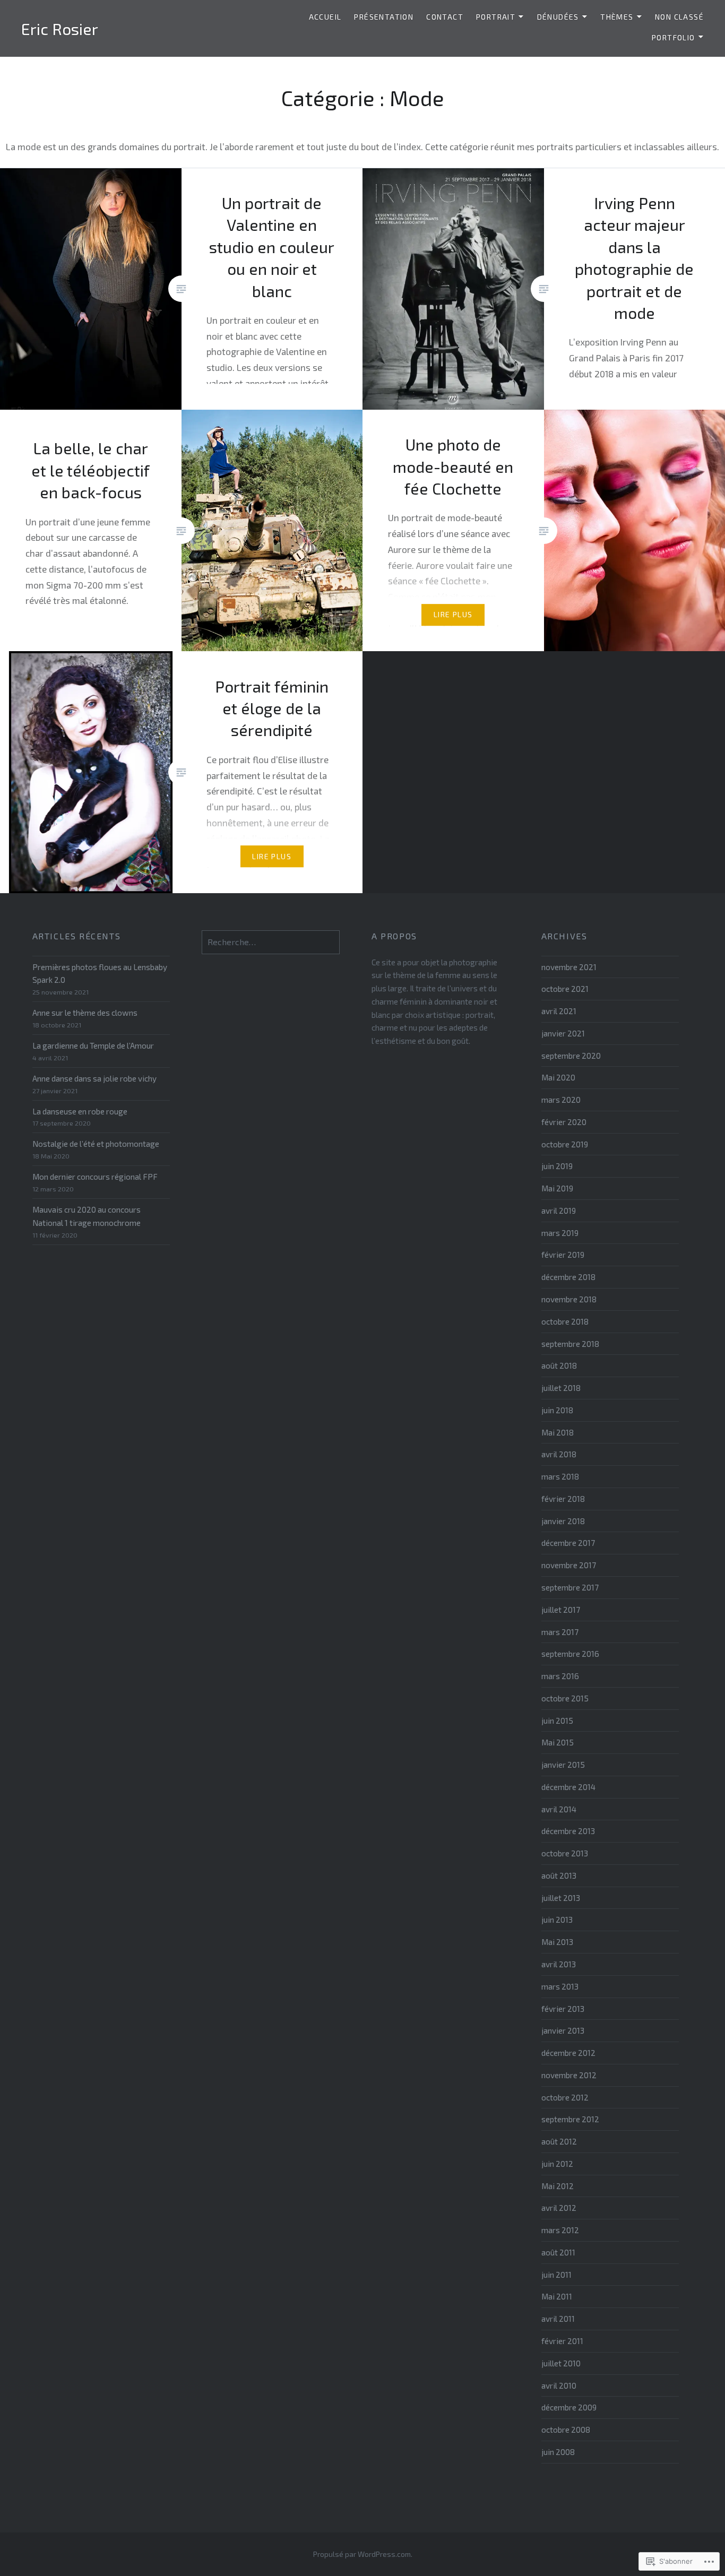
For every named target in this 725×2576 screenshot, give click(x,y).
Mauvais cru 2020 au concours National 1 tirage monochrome (87, 1216)
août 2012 (559, 2141)
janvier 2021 (563, 1033)
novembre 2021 (569, 967)
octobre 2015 (565, 1698)
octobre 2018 (565, 1321)
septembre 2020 (571, 1056)
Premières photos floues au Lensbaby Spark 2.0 (100, 974)
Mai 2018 (558, 1432)
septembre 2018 (570, 1344)
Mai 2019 (557, 1188)
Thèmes (617, 17)
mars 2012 (560, 2230)
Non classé (679, 17)
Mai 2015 (558, 1742)
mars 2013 (560, 1986)
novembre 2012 (569, 2075)
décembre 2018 (568, 1277)
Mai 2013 (557, 1942)
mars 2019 (560, 1233)
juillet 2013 (561, 1898)
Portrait (496, 17)
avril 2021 (559, 1011)
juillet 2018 (561, 1388)
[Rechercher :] (271, 942)
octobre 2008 (566, 2430)
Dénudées (558, 17)
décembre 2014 (568, 1787)
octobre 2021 (565, 989)
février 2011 (562, 2341)
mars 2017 (560, 1632)
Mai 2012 (558, 2186)
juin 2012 (557, 2164)
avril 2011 (558, 2319)
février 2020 (564, 1122)
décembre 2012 (568, 2053)
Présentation (384, 17)
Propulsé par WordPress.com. (363, 2554)
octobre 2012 (565, 2097)
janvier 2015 (563, 1765)
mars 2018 (560, 1476)
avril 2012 (559, 2208)
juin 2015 (557, 1721)
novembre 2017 (569, 1565)
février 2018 (563, 1499)
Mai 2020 (558, 1077)
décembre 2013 (568, 1831)
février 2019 (563, 1255)
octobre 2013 (565, 1853)
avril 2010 (559, 2385)
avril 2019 (559, 1211)
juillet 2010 (561, 2363)
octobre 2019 (565, 1144)
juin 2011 (556, 2275)
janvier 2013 (563, 2030)
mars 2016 (560, 1676)
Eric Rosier (60, 29)
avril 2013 (559, 1964)
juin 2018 (557, 1410)
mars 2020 (561, 1100)
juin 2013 (557, 1920)
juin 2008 (558, 2452)
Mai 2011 (557, 2296)
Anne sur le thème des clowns (85, 1013)
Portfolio (674, 37)
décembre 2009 (569, 2407)
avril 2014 (559, 1809)
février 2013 (563, 2009)
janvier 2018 (563, 1521)
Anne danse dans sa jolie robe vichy (94, 1078)
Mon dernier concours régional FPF (95, 1177)
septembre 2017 (570, 1587)
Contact (445, 17)
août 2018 (559, 1365)
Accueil (325, 17)
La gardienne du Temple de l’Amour (93, 1045)
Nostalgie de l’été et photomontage (96, 1144)
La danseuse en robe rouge (80, 1111)
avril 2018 (559, 1454)
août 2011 (558, 2252)
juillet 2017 (561, 1610)
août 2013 (559, 1875)
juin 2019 (557, 1166)
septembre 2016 (570, 1654)
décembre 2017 (568, 1543)
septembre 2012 (570, 2119)
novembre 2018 (569, 1299)
